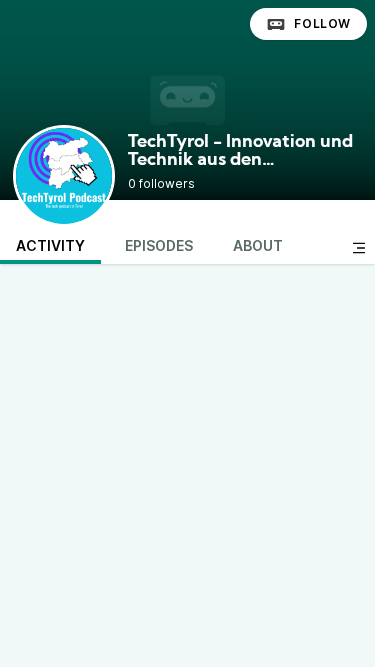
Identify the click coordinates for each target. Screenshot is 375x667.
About (258, 245)
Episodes (159, 245)
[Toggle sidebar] (359, 248)
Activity (50, 245)
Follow (322, 23)
